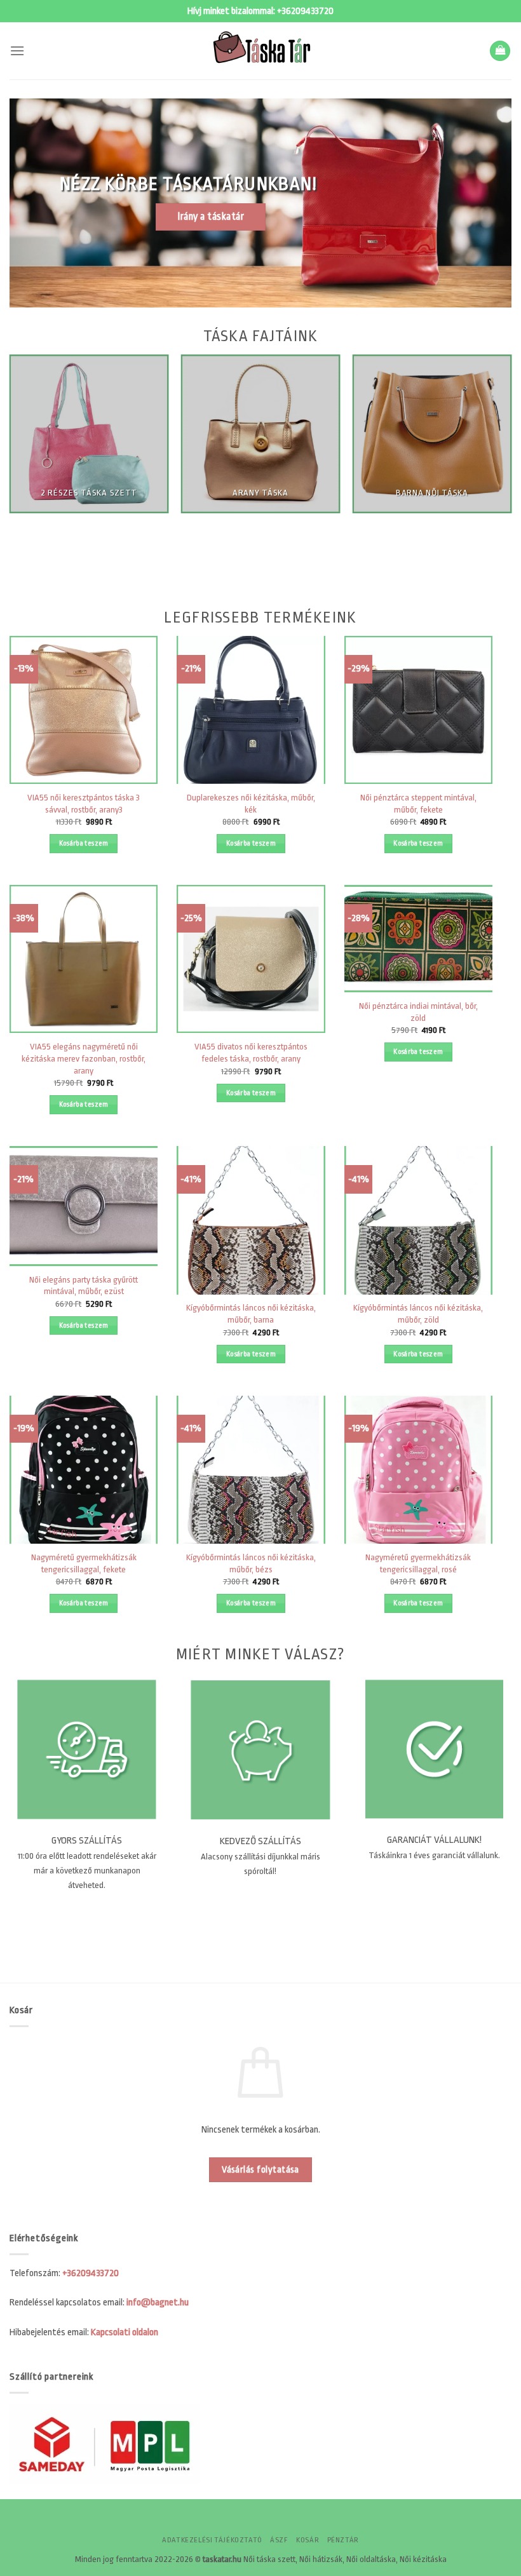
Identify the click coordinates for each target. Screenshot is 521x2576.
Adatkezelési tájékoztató (212, 2540)
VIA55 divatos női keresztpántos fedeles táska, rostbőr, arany (251, 1053)
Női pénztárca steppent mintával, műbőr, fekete (418, 804)
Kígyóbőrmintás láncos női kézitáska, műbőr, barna (251, 1314)
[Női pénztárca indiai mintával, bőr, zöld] (418, 939)
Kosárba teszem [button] (84, 843)
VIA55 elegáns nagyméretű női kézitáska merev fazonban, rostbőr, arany (84, 1058)
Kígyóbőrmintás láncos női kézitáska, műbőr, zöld (418, 1314)
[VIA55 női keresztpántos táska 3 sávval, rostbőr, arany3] (84, 710)
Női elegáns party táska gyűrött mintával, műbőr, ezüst (84, 1286)
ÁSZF (279, 2540)
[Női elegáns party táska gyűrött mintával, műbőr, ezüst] (84, 1206)
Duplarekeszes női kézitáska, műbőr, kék (251, 804)
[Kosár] (500, 51)
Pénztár (343, 2540)
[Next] (492, 482)
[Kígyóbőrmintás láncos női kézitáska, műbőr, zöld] (418, 1220)
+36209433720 (305, 11)
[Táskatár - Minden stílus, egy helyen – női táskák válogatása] (260, 51)
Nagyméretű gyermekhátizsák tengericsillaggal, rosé (418, 1563)
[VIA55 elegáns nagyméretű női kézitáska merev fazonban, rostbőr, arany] (84, 959)
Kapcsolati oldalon (125, 2332)
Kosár (308, 2540)
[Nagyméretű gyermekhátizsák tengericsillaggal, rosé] (418, 1470)
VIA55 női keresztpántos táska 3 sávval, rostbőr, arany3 (84, 804)
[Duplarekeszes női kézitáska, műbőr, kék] (251, 710)
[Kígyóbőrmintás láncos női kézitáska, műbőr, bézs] (251, 1470)
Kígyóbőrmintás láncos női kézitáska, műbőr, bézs (251, 1563)
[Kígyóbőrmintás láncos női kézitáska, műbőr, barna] (251, 1220)
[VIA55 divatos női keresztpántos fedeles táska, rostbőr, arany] (251, 959)
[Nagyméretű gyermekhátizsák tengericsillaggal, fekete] (84, 1470)
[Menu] (17, 51)
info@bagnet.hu (158, 2303)
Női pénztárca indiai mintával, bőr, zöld (418, 1012)
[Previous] (29, 482)
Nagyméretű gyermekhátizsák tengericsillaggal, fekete (84, 1563)
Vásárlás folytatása (260, 2170)
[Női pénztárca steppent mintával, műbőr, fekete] (418, 710)
